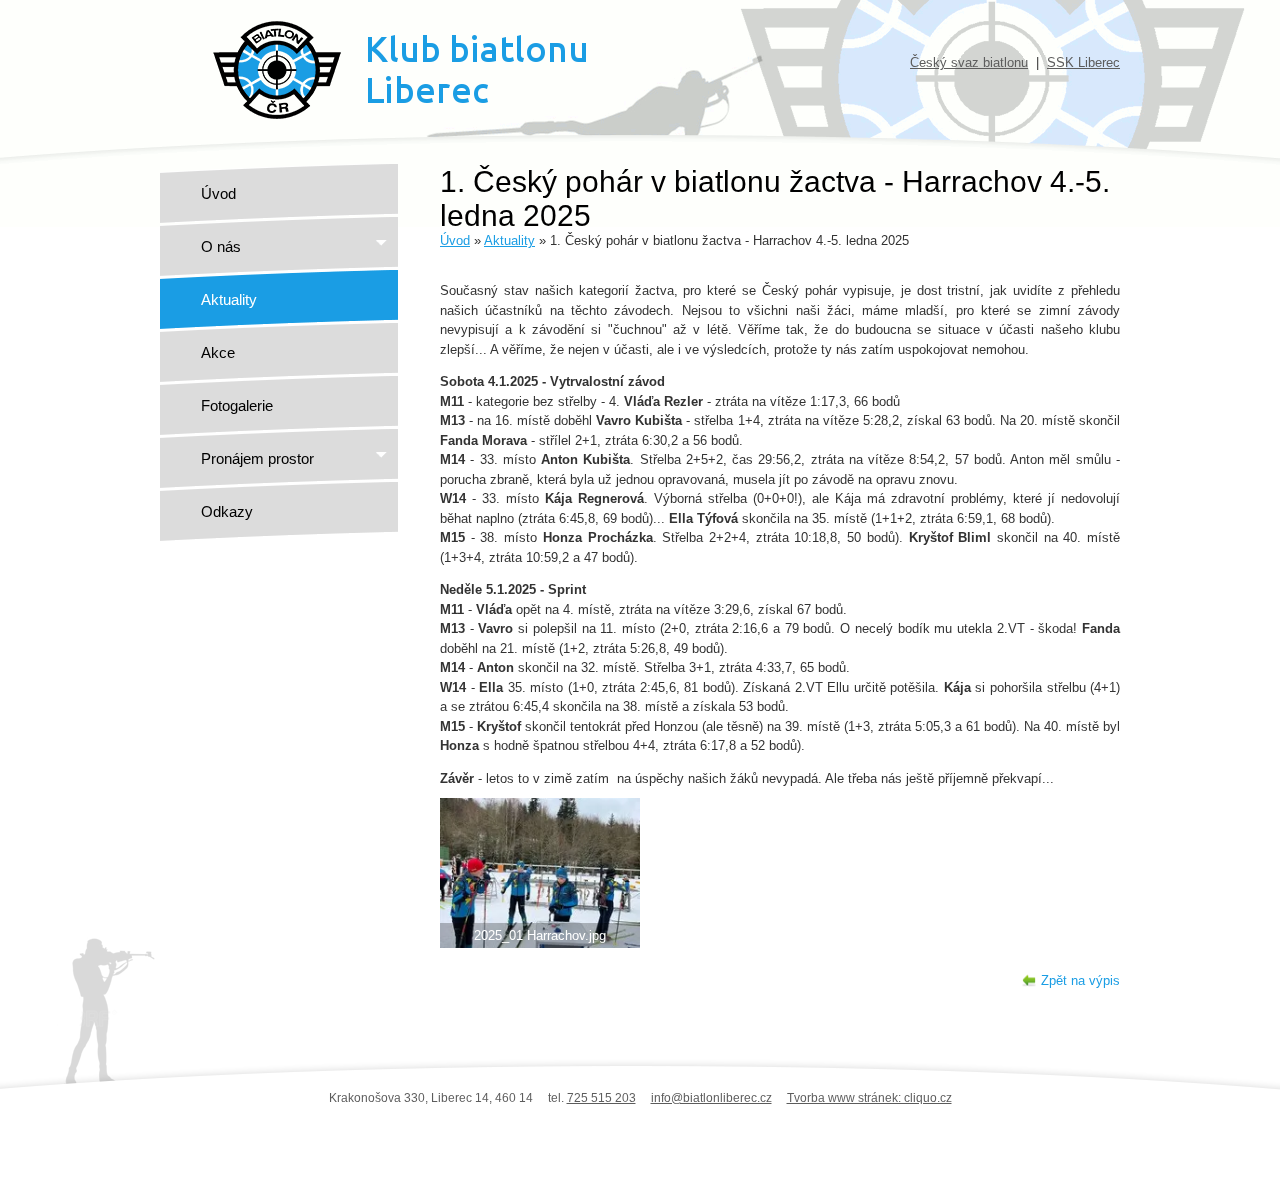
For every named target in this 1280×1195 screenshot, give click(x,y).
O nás (221, 246)
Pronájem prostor (257, 458)
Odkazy (227, 511)
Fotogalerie (237, 405)
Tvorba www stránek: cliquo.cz (869, 1098)
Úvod (218, 193)
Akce (218, 352)
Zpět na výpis (1080, 980)
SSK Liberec (1083, 62)
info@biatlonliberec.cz (711, 1098)
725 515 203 (601, 1098)
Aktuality (229, 299)
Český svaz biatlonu (969, 62)
